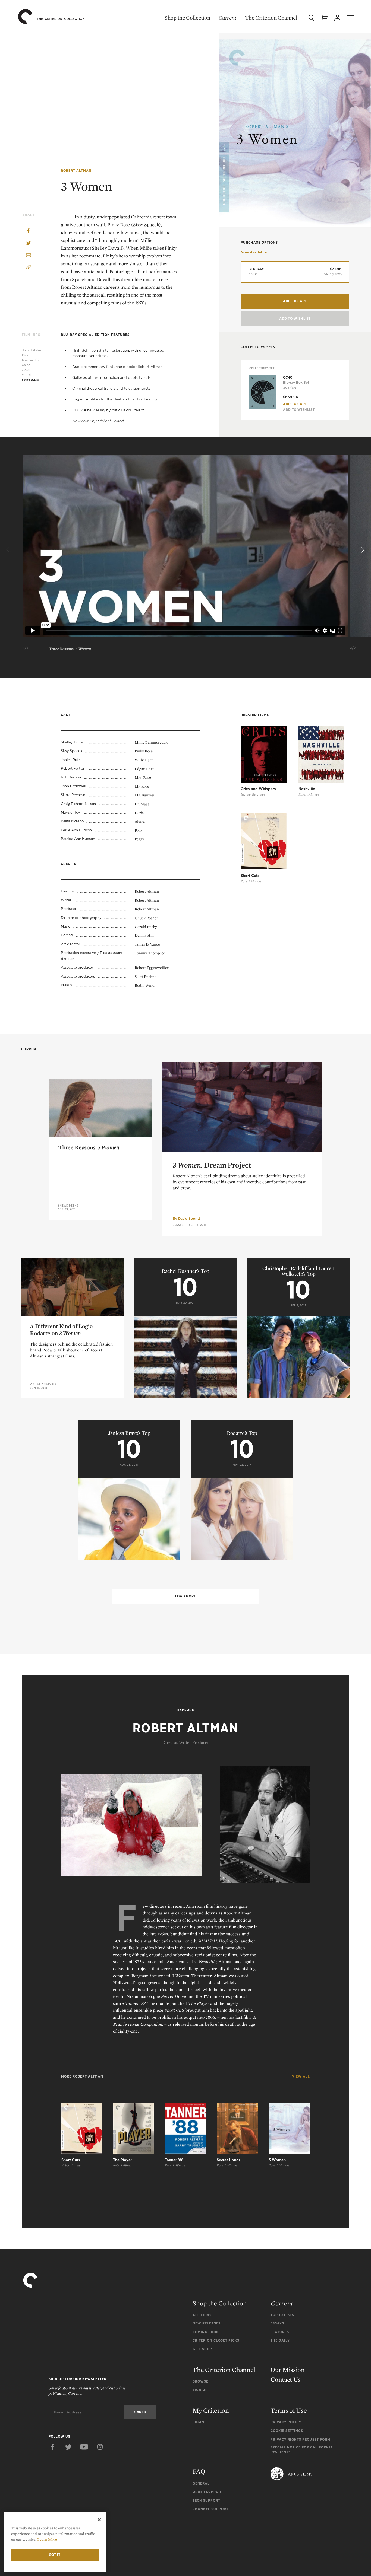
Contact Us (286, 2379)
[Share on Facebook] (29, 231)
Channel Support (210, 2509)
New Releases (207, 2323)
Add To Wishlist (295, 318)
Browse (200, 2381)
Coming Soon (206, 2332)
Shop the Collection (187, 18)
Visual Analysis (43, 1384)
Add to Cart (295, 301)
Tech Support (206, 2500)
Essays (178, 1225)
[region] (55, 2542)
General (201, 2483)
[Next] (362, 550)
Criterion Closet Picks (216, 2340)
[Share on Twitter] (29, 244)
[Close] (99, 2520)
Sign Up (200, 2390)
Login (198, 2422)
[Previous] (9, 550)
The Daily (280, 2340)
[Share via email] (29, 256)
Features (280, 2332)
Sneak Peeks (68, 1206)
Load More (185, 1596)
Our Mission (288, 2370)
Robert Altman (76, 171)
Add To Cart (295, 404)
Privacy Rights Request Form (300, 2439)
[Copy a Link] (29, 268)
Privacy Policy (286, 2422)
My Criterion (211, 2410)
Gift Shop (202, 2349)
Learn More (47, 2539)
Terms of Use (289, 2410)
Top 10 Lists (282, 2315)
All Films (202, 2315)
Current (227, 18)
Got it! (55, 2555)
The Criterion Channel (271, 18)
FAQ (199, 2471)
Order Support (208, 2492)
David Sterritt (189, 1218)
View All (301, 2076)
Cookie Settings (287, 2431)
